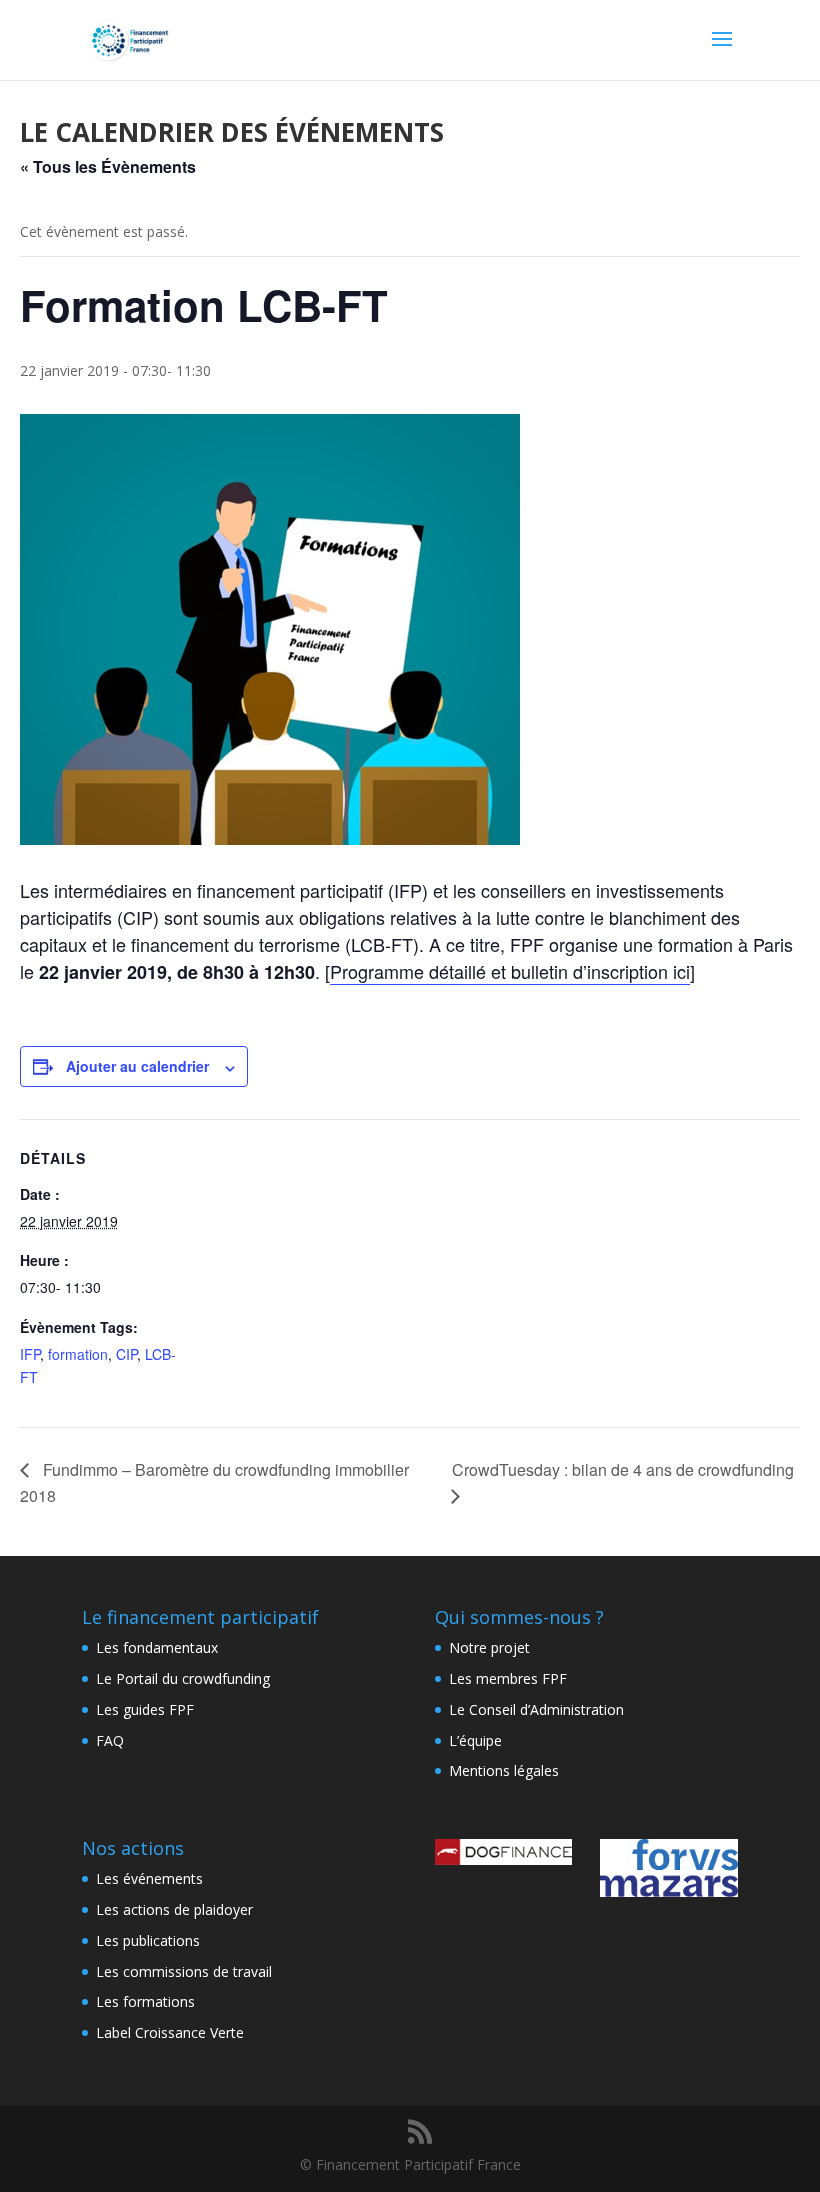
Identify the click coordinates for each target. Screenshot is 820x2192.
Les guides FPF (145, 1709)
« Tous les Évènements (108, 166)
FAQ (110, 1740)
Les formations (145, 2001)
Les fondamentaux (157, 1647)
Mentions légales (504, 1770)
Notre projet (489, 1647)
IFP (30, 1354)
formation (78, 1354)
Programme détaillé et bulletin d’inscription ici (510, 971)
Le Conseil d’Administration (536, 1709)
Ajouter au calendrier (137, 1066)
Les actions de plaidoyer (174, 1909)
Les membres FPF (508, 1678)
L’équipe (475, 1740)
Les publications (148, 1940)
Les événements (149, 1878)
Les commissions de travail (184, 1971)
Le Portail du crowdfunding (183, 1678)
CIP (126, 1354)
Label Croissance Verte (170, 2032)
